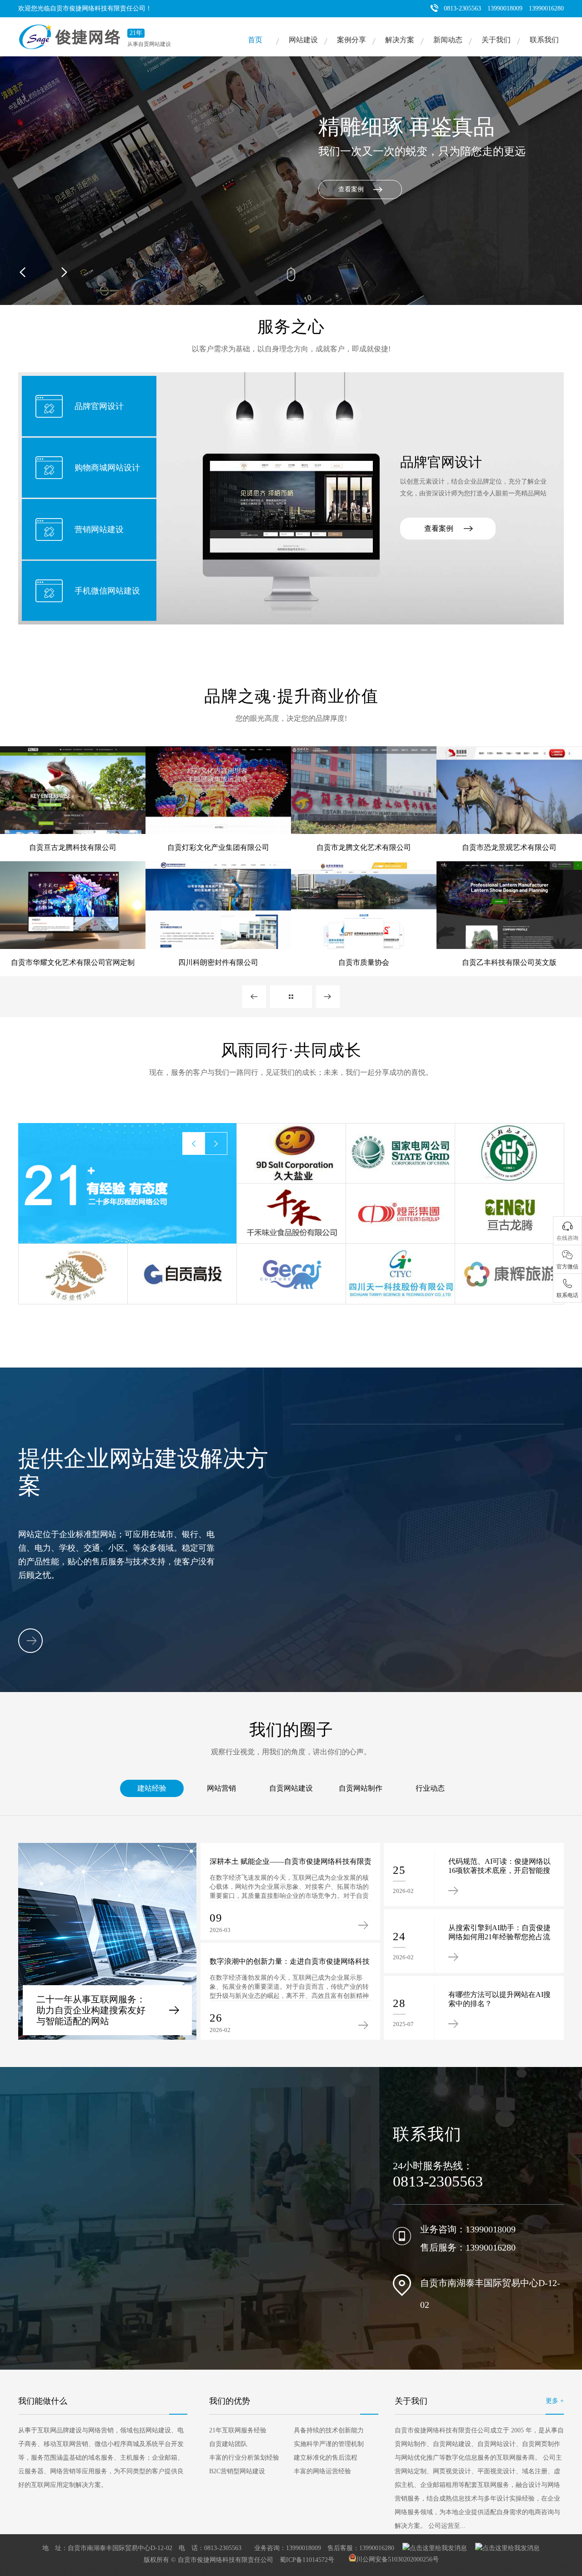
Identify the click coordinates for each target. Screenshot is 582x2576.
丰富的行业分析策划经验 (244, 2458)
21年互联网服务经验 (238, 2430)
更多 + (555, 2401)
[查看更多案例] (291, 997)
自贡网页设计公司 (421, 2568)
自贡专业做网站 (116, 2573)
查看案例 (439, 528)
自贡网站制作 (361, 1788)
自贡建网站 (556, 2568)
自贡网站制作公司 (513, 2568)
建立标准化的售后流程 (326, 2458)
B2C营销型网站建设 (237, 2471)
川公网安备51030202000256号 (397, 2559)
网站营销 (221, 1788)
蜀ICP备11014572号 (307, 2559)
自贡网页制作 (300, 2568)
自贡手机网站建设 (22, 2573)
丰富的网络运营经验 (322, 2471)
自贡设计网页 (138, 2568)
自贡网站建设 (291, 1788)
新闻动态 (448, 40)
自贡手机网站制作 (165, 2573)
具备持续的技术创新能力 (329, 2430)
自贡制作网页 (219, 2568)
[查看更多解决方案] (30, 1641)
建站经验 (152, 1788)
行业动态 (430, 1788)
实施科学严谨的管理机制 (329, 2444)
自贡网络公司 (16, 2568)
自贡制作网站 (375, 2568)
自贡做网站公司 (70, 2573)
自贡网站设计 (97, 2568)
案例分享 (351, 40)
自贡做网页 (337, 2568)
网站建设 (303, 40)
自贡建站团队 (228, 2444)
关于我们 (496, 40)
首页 (255, 40)
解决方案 (400, 40)
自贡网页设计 (259, 2568)
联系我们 (544, 40)
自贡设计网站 (467, 2568)
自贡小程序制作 (214, 2573)
